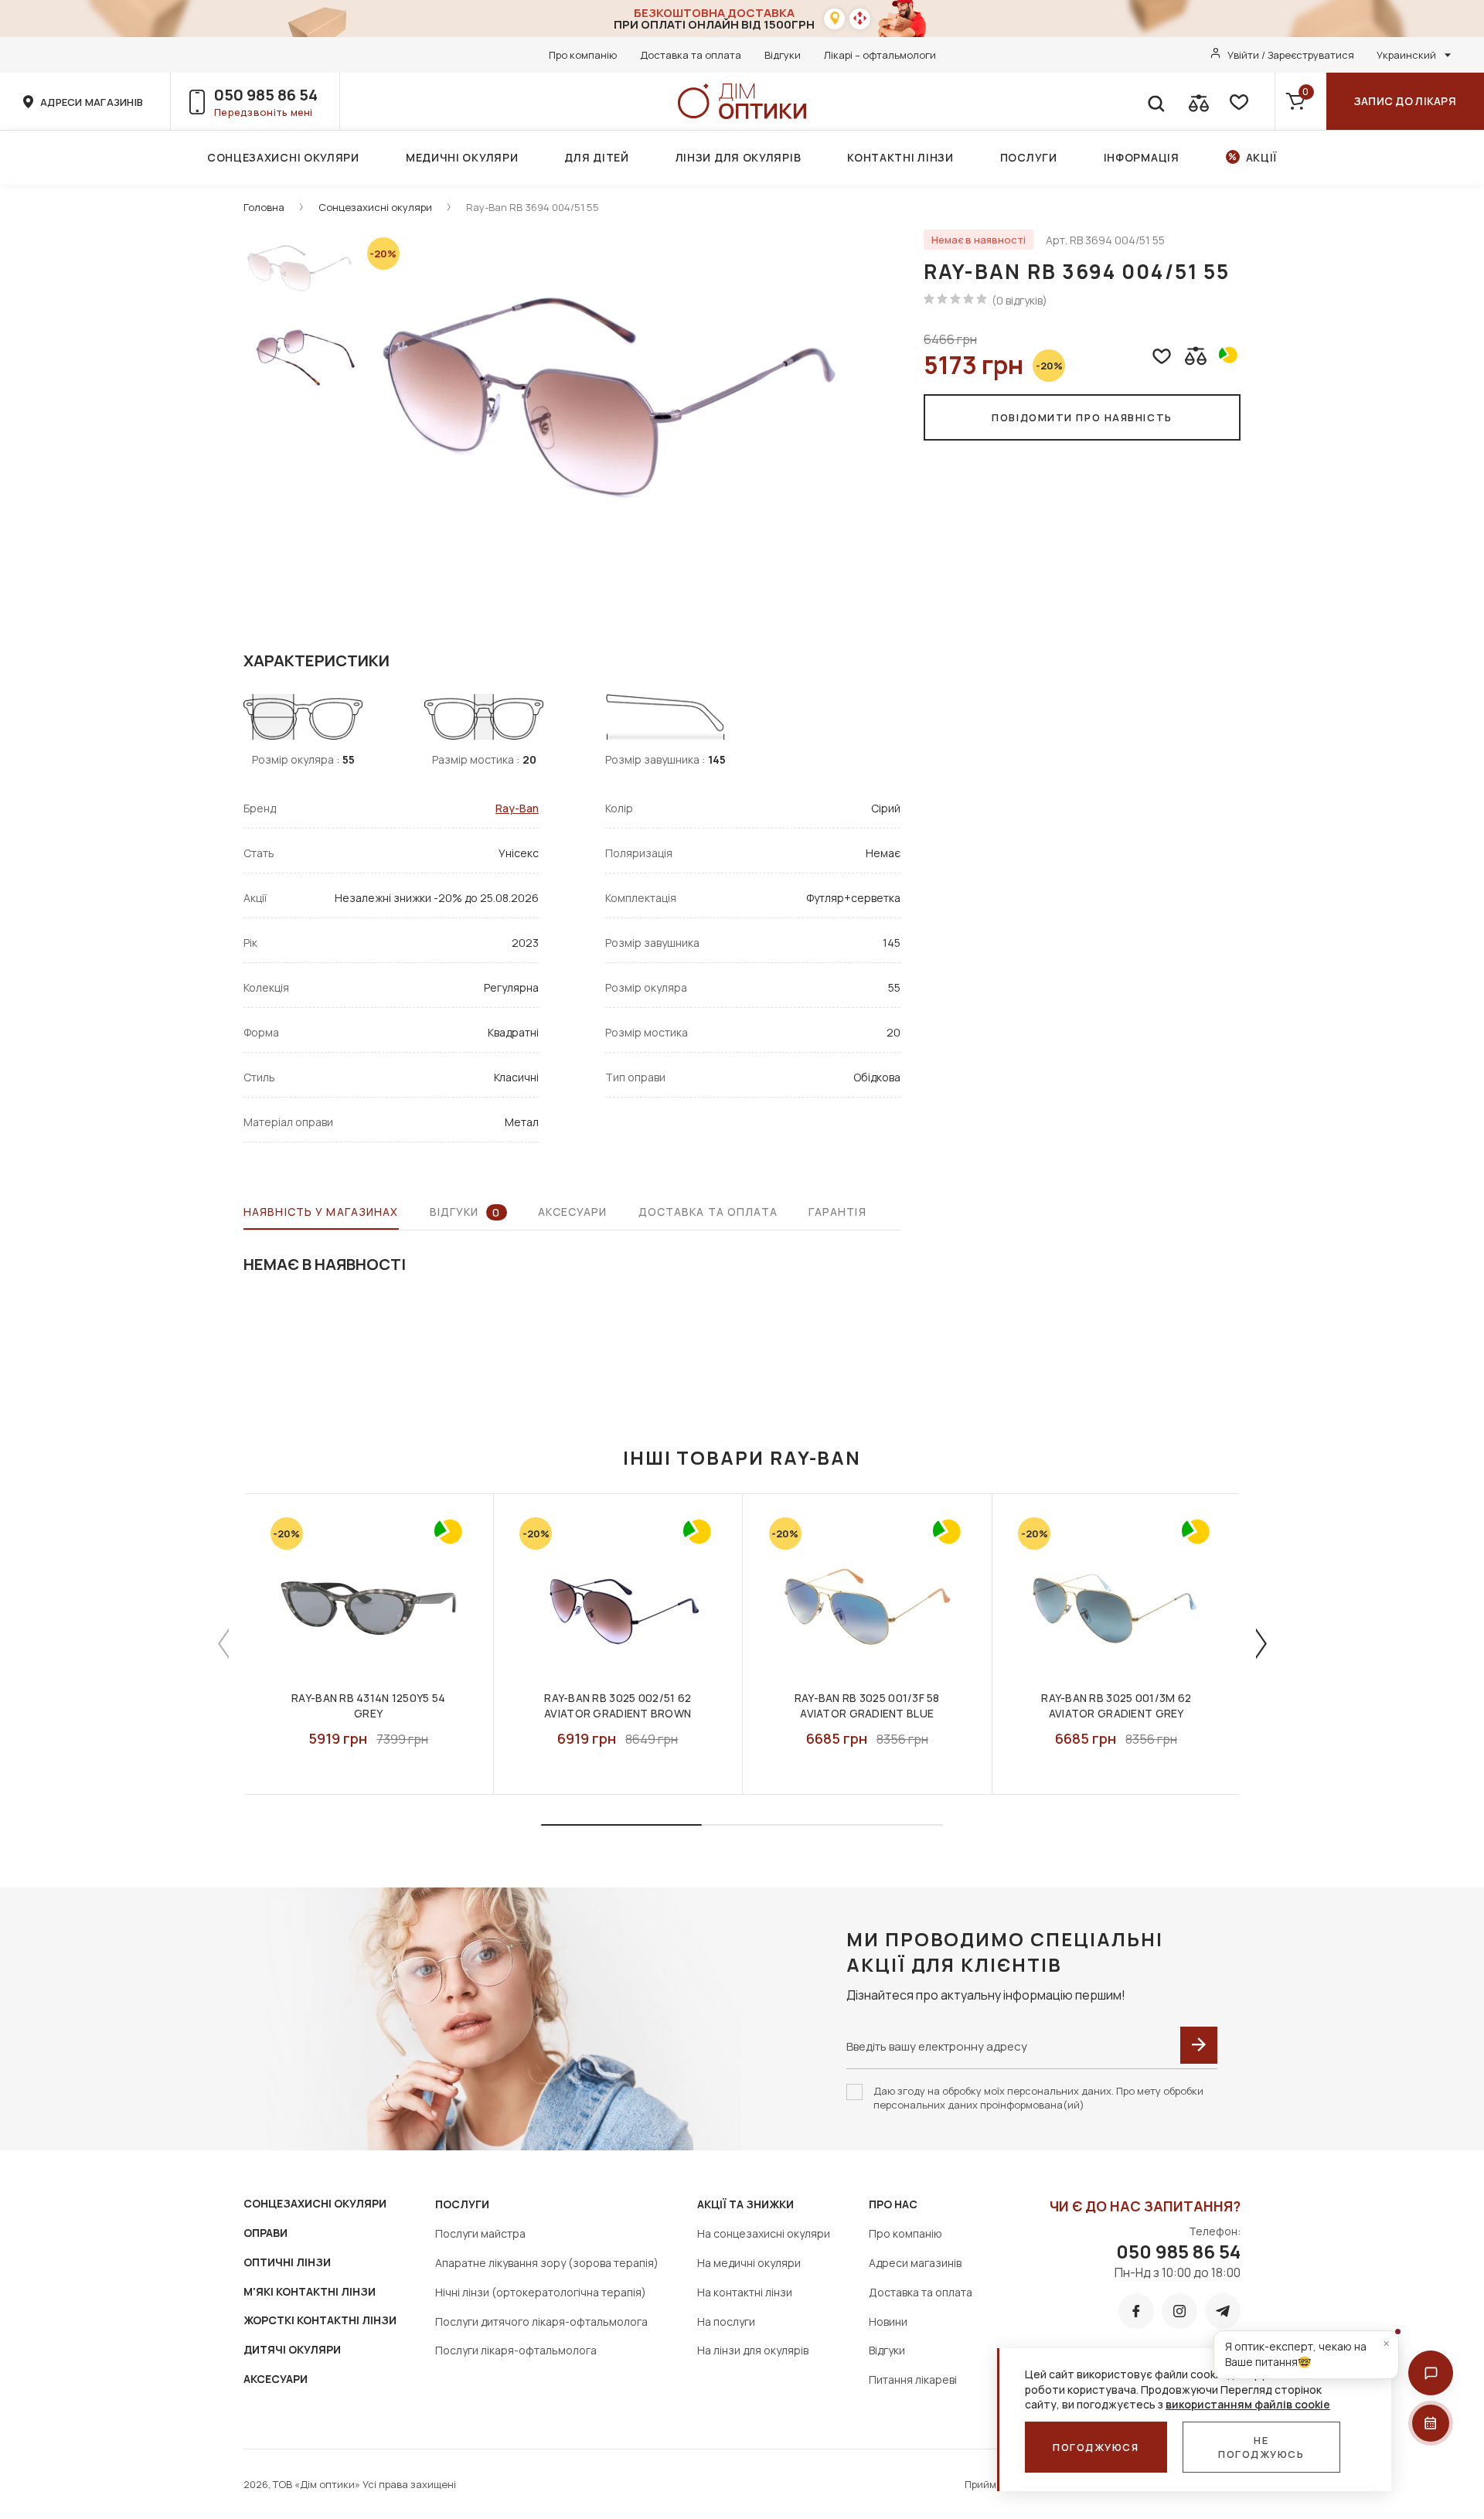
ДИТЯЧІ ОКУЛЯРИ (292, 2349)
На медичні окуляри (749, 2263)
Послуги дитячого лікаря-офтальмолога (541, 2322)
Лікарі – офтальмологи (880, 55)
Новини (888, 2322)
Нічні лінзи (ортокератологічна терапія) (541, 2292)
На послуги (726, 2322)
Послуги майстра (480, 2233)
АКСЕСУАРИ (276, 2379)
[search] (1156, 101)
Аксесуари (573, 1212)
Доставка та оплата (691, 55)
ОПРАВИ (265, 2233)
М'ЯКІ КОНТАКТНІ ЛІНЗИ (310, 2291)
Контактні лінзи (900, 157)
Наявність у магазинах (321, 1212)
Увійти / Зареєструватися (1291, 55)
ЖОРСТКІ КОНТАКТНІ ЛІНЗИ (320, 2320)
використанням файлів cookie (1248, 2404)
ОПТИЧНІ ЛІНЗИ (287, 2262)
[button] (1431, 2373)
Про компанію (583, 55)
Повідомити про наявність (1082, 417)
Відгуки (783, 55)
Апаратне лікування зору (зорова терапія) (547, 2263)
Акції (1262, 157)
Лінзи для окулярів (739, 157)
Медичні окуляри (462, 157)
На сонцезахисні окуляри (764, 2233)
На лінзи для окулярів (753, 2350)
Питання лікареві (913, 2379)
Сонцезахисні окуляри (283, 157)
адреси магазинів (92, 102)
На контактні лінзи (745, 2292)
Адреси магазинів (915, 2263)
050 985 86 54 (266, 95)
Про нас (893, 2204)
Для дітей (596, 157)
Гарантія (837, 1212)
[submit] (1199, 2045)
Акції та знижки (745, 2204)
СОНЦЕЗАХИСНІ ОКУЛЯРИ (315, 2203)
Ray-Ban (517, 808)
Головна (264, 207)
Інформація (1142, 157)
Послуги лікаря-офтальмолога (516, 2350)
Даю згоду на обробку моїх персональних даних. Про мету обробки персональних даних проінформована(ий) (1038, 2098)
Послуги (1029, 157)
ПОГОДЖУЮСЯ (1096, 2447)
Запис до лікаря (1405, 101)
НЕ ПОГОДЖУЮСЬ (1261, 2447)
